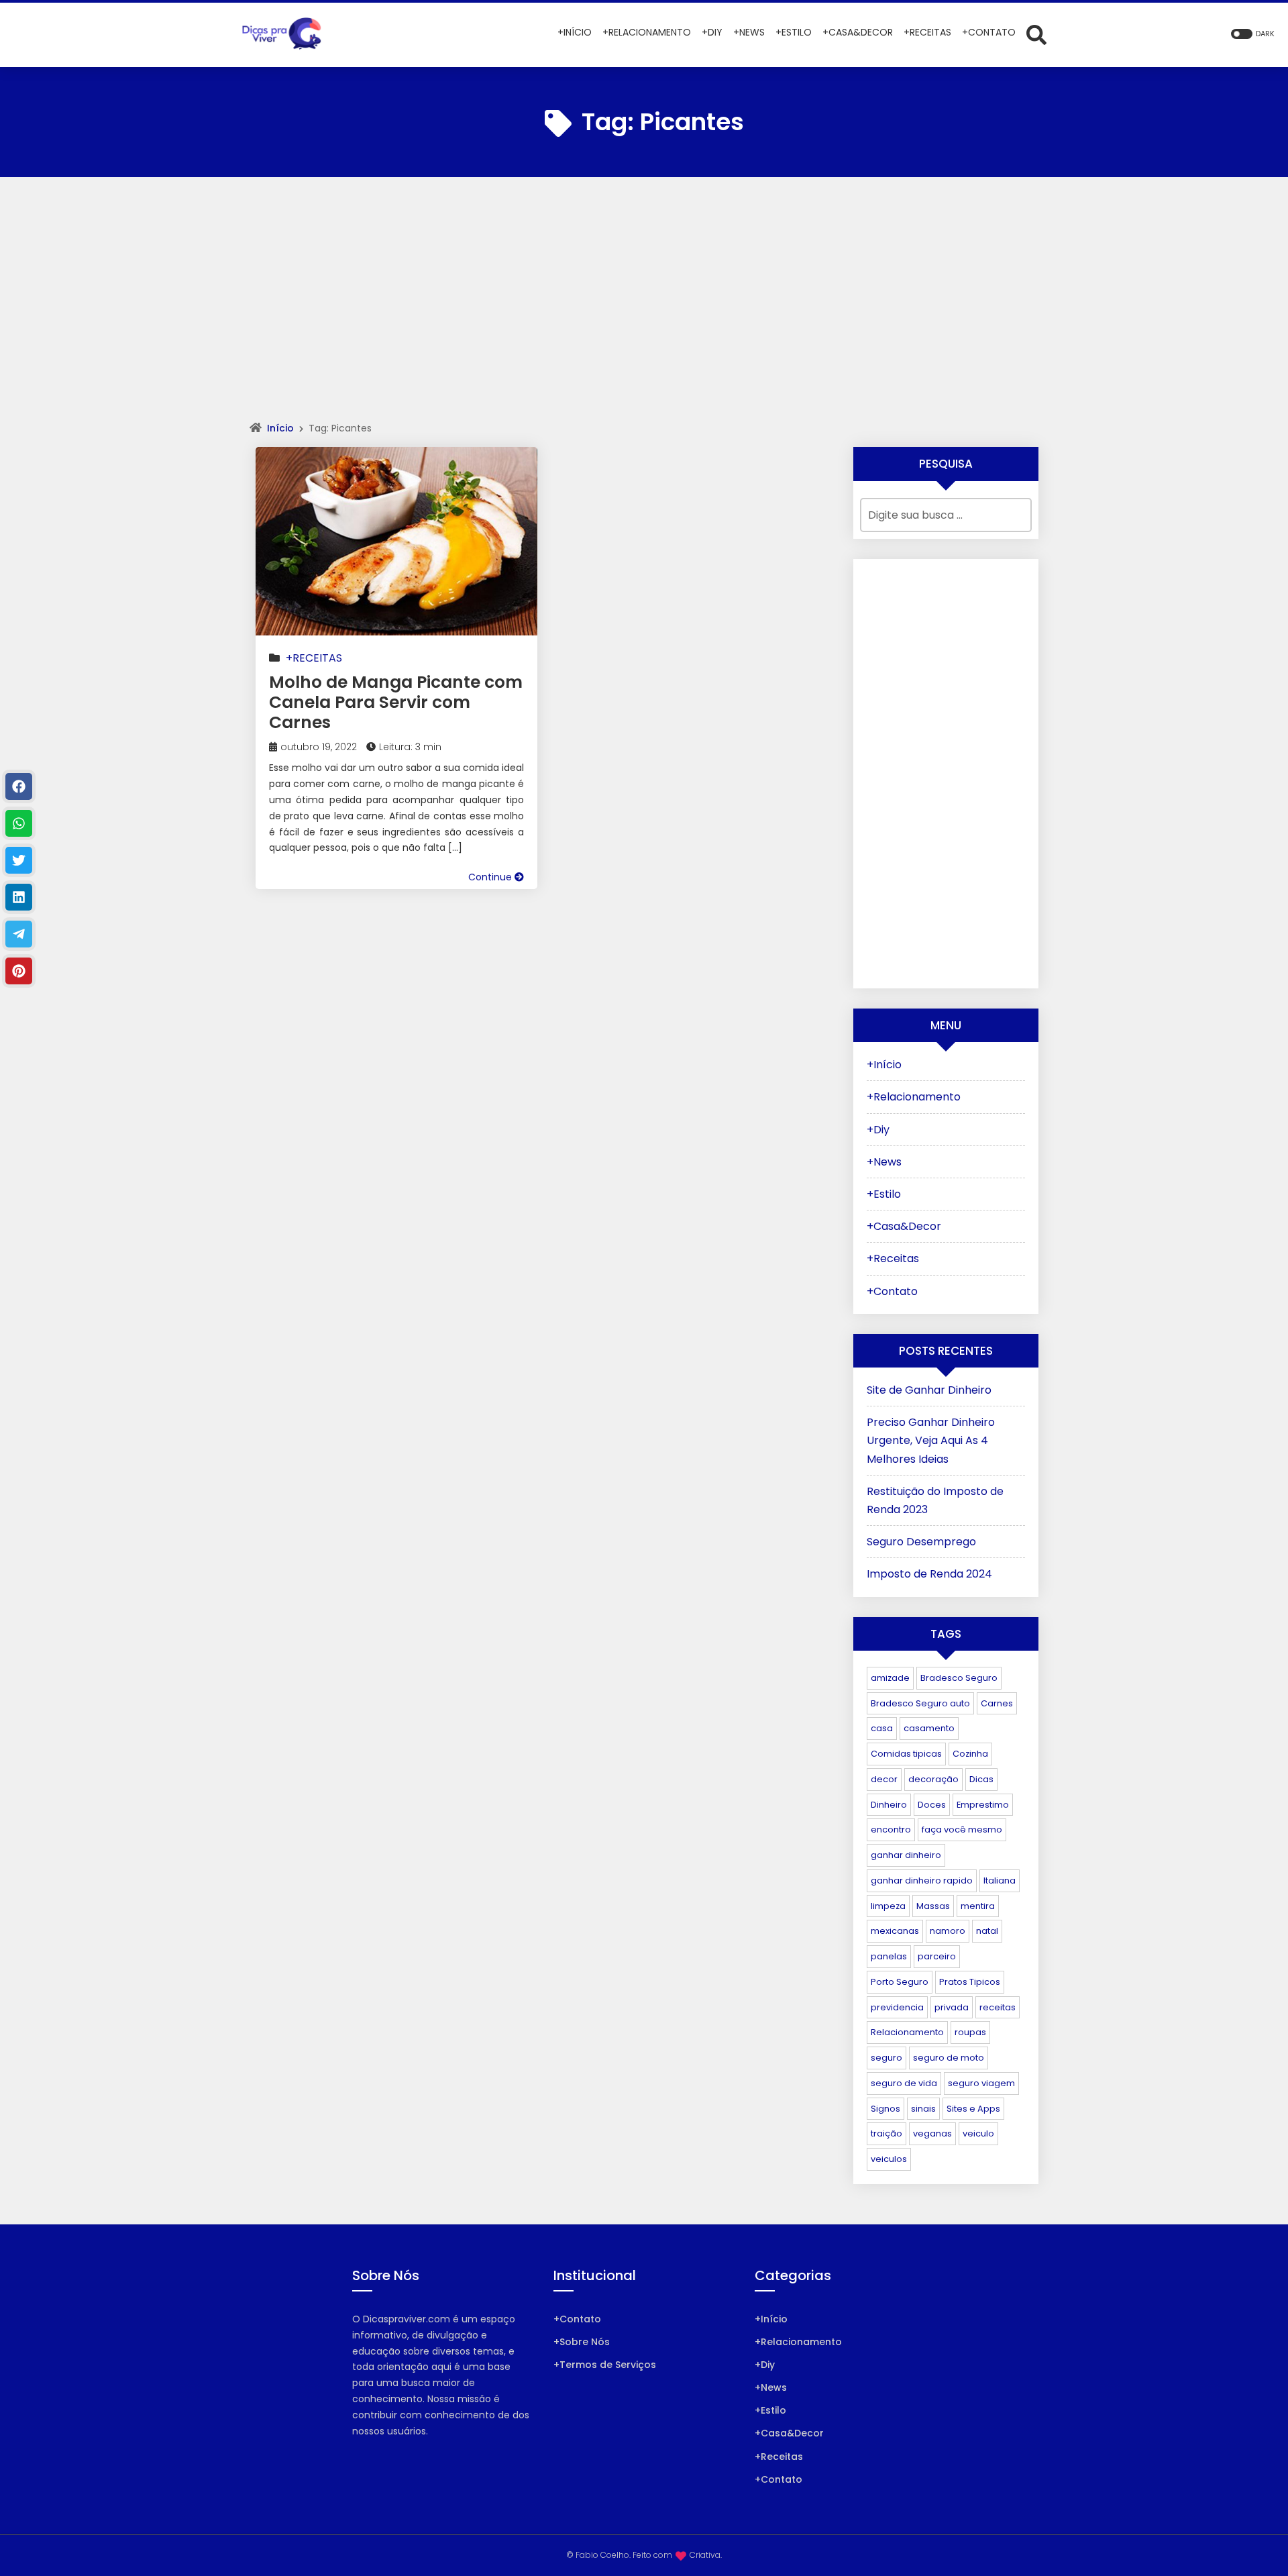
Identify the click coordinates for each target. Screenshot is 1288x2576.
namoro (948, 1931)
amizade (890, 1678)
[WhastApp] (19, 823)
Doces (932, 1805)
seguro (887, 2058)
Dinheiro (889, 1805)
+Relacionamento (914, 1097)
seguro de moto (949, 2058)
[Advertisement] (644, 311)
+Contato (892, 1291)
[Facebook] (19, 786)
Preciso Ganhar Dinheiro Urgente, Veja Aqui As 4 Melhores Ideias (931, 1440)
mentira (978, 1906)
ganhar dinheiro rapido (922, 1881)
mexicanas (895, 1931)
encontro (891, 1830)
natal (987, 1931)
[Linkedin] (19, 897)
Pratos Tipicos (970, 1982)
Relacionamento (907, 2032)
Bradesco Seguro (959, 1678)
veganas (932, 2133)
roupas (970, 2032)
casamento (929, 1728)
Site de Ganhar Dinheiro (929, 1390)
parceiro (937, 1956)
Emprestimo (983, 1805)
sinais (923, 2109)
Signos (885, 2109)
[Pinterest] (19, 971)
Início (280, 428)
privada (952, 2007)
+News (884, 1162)
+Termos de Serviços (605, 2365)
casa (882, 1728)
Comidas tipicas (906, 1754)
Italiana (1000, 1881)
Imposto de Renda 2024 (929, 1574)
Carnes (997, 1703)
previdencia (897, 2007)
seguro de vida (904, 2083)
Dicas (981, 1779)
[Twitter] (19, 860)
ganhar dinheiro (906, 1855)
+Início (884, 1065)
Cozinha (970, 1754)
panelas (889, 1956)
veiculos (889, 2159)
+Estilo (884, 1194)
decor (884, 1779)
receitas (998, 2007)
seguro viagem (981, 2083)
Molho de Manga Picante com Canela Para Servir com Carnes (396, 702)
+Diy (878, 1130)
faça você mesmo (962, 1830)
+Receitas (314, 658)
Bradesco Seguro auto (920, 1703)
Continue (491, 877)
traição (887, 2133)
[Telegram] (19, 934)
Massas (933, 1906)
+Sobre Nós (582, 2342)
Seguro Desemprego (921, 1542)
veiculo (978, 2133)
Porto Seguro (900, 1982)
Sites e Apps (973, 2109)
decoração (933, 1779)
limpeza (888, 1906)
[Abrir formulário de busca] (1036, 34)
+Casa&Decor (904, 1226)
